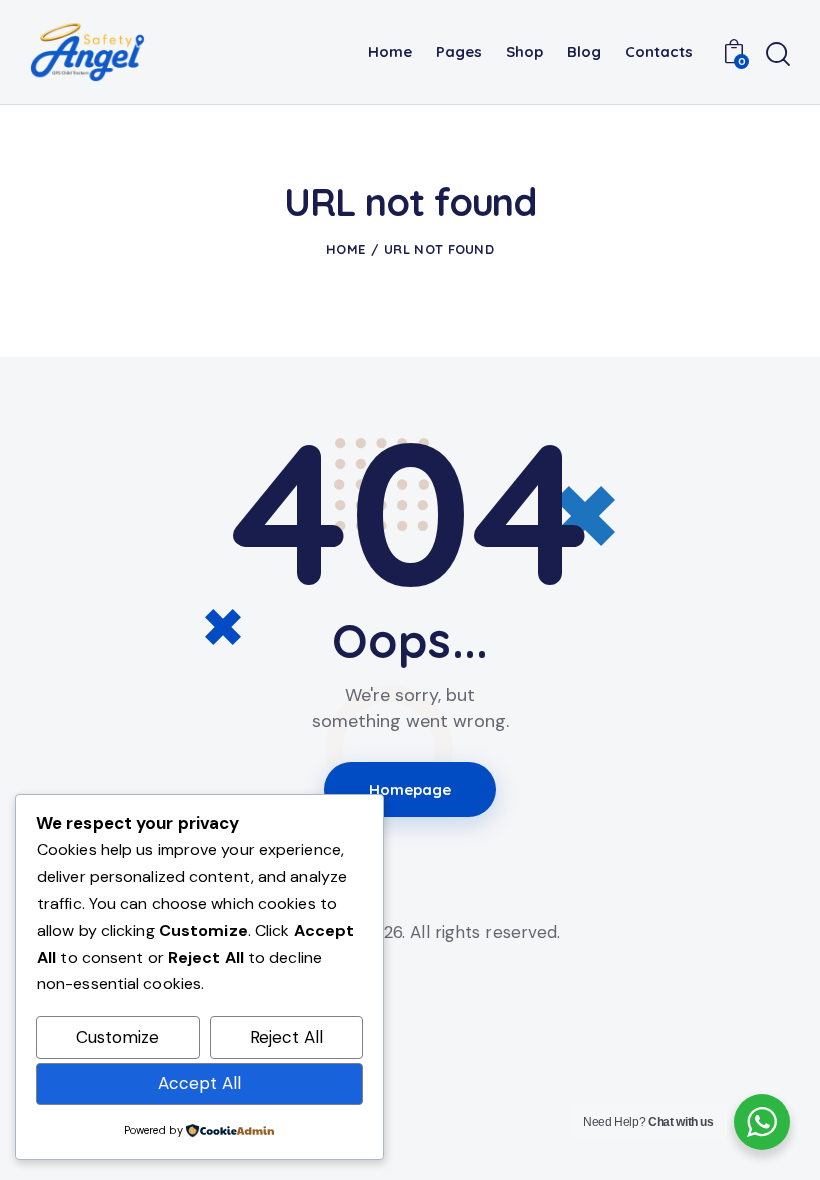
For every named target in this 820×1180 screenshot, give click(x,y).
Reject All (286, 1037)
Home (345, 249)
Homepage (410, 789)
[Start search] (778, 54)
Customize (117, 1037)
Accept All (199, 1083)
